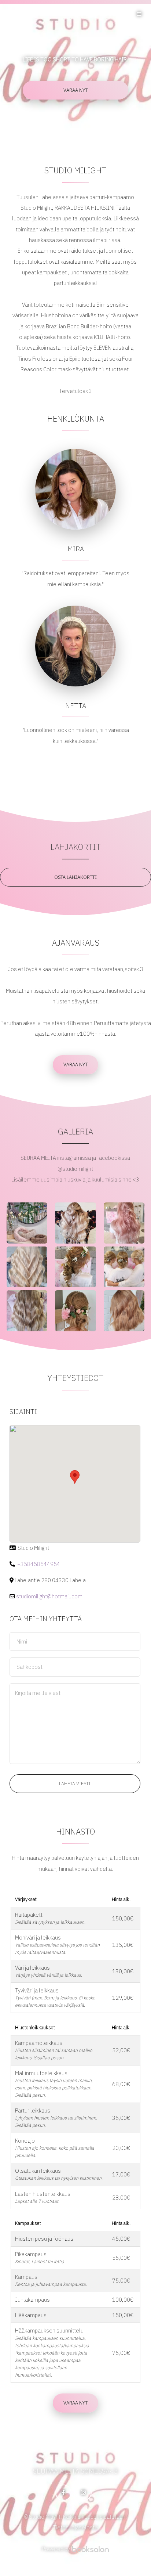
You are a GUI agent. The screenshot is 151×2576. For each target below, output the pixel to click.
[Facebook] (63, 2493)
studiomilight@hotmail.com (49, 1596)
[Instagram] (84, 2493)
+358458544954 (39, 1564)
